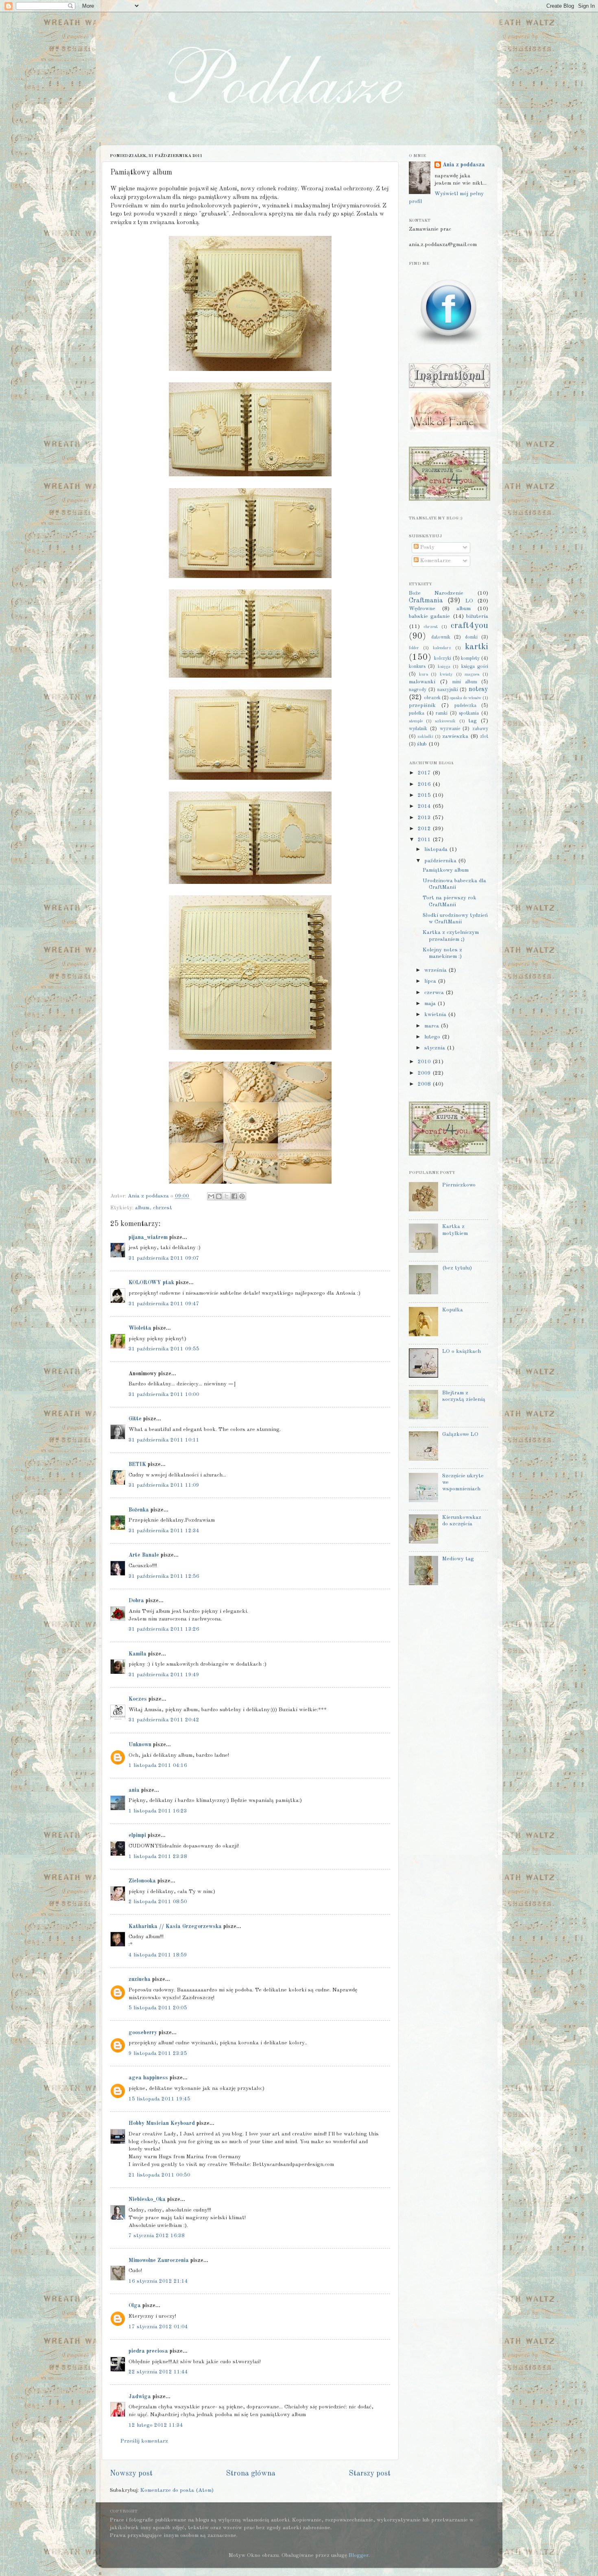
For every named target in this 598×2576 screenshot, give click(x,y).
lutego (433, 1037)
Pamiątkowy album (446, 870)
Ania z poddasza (464, 165)
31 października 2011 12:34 (164, 1531)
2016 (425, 784)
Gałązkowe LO (460, 1434)
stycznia (435, 1048)
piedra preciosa (148, 2351)
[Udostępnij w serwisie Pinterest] (242, 1196)
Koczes (138, 1699)
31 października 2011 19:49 (164, 1675)
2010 (425, 1062)
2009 (425, 1073)
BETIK (137, 1465)
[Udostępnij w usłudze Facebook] (234, 1196)
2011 (425, 840)
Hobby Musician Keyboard (162, 2123)
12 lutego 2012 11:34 (156, 2425)
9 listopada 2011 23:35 (158, 2054)
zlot (484, 737)
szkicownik (445, 721)
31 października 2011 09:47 (164, 1304)
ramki (442, 713)
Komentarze (435, 561)
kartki (477, 647)
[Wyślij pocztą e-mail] (211, 1196)
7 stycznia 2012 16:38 (157, 2236)
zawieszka (455, 736)
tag (473, 721)
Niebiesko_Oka (147, 2200)
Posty (427, 547)
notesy (478, 689)
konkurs (417, 667)
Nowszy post (131, 2473)
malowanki (422, 682)
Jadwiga (140, 2397)
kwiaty (446, 675)
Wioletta (140, 1328)
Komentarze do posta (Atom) (177, 2490)
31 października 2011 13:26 (164, 1629)
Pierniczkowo (459, 1185)
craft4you (469, 626)
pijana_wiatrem (148, 1238)
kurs (423, 675)
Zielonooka (142, 1881)
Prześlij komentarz (144, 2441)
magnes (472, 675)
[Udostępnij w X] (227, 1196)
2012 (425, 829)
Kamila (137, 1654)
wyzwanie (450, 729)
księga (444, 667)
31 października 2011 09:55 (164, 1349)
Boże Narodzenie (436, 593)
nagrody (418, 690)
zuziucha (140, 1979)
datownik (441, 637)
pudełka (417, 713)
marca (432, 1026)
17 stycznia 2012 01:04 (158, 2327)
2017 (425, 773)
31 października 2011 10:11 (164, 1440)
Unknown (140, 1745)
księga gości (475, 667)
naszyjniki (448, 690)
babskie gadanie (429, 616)
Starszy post (370, 2473)
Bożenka (139, 1510)
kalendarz (442, 648)
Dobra (136, 1601)
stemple (416, 721)
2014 (425, 806)
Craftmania (426, 601)
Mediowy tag (458, 1559)
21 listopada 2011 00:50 (159, 2175)
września (436, 970)
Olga (135, 2306)
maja (431, 1004)
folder (414, 648)
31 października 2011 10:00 (164, 1395)
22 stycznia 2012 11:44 (158, 2372)
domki (471, 637)
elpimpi (137, 1835)
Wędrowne (422, 609)
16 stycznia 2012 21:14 (158, 2281)
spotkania (469, 713)
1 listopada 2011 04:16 (158, 1766)
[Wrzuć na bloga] (219, 1196)
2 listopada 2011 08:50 (158, 1902)
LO (469, 601)
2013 (425, 818)
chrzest (163, 1208)
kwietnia (436, 1015)
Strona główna (251, 2473)
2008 (425, 1084)
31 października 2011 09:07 (164, 1258)
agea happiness (148, 2078)
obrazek (432, 698)
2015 (425, 795)
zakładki (425, 737)
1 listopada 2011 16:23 (158, 1811)
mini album (465, 682)
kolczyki (443, 659)
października (441, 861)
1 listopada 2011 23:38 (158, 1857)
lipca (431, 981)
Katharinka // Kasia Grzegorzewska (175, 1927)
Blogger (359, 2555)
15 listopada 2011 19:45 (159, 2099)
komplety (470, 659)
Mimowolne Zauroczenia (159, 2261)
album (142, 1208)
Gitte (135, 1419)
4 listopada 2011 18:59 (158, 1955)
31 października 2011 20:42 (164, 1720)
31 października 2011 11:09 (164, 1485)
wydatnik (418, 729)
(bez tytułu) (457, 1268)
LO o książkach (462, 1351)
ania (134, 1790)
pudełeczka (465, 706)
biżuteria (477, 616)
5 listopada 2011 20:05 (158, 2008)
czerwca (435, 993)
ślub (422, 744)
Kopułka (453, 1310)
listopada (437, 850)
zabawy (480, 729)
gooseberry (143, 2033)
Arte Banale (144, 1555)
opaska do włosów (466, 698)
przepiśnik (422, 706)
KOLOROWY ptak (151, 1283)
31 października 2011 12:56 (164, 1576)
